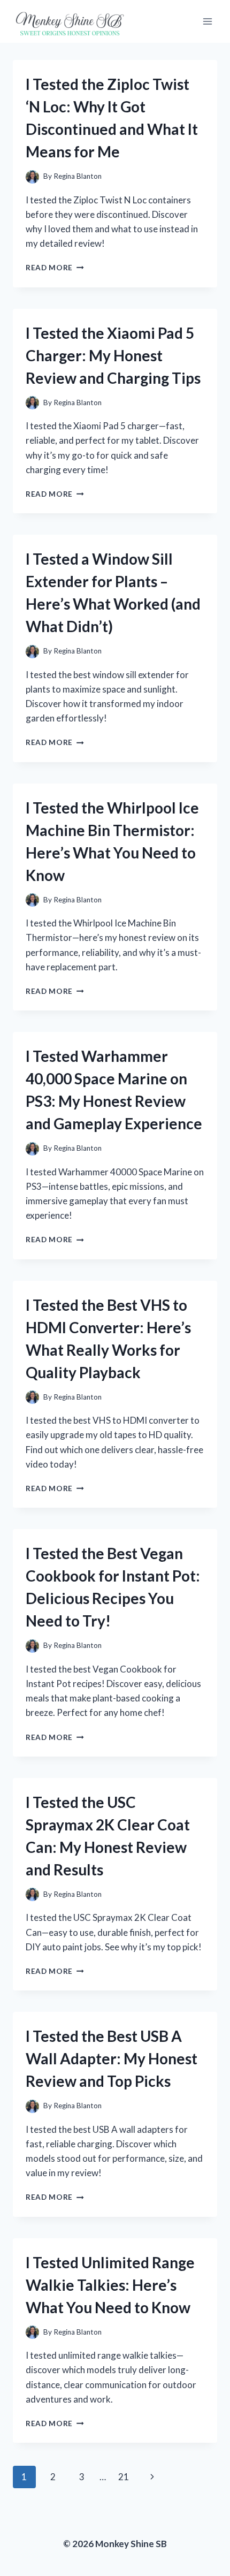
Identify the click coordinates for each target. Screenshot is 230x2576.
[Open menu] (207, 21)
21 (124, 2477)
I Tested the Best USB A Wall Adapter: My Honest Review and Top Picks (112, 2058)
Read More (55, 268)
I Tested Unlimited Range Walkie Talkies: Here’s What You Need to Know (110, 2285)
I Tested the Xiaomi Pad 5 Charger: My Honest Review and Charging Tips (113, 355)
